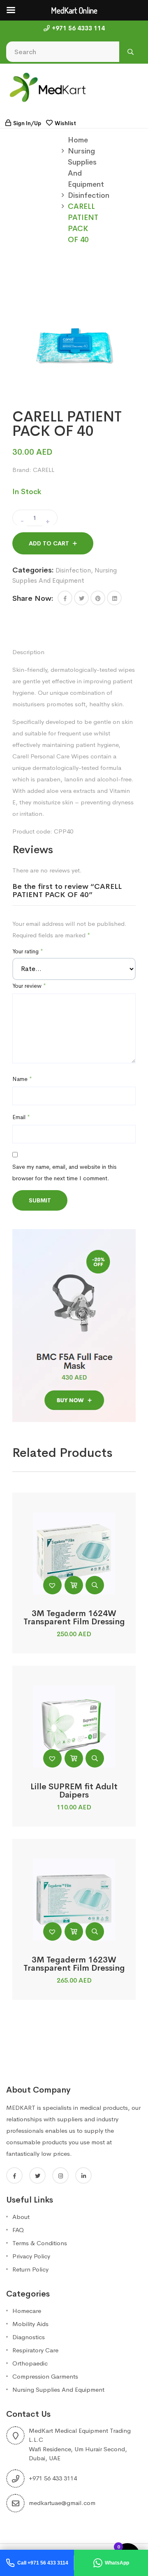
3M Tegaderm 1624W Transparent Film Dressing (74, 1618)
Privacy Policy (31, 2256)
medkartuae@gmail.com (62, 2503)
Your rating (28, 951)
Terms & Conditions (40, 2243)
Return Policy (30, 2269)
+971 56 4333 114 (78, 28)
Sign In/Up (27, 123)
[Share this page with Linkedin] (114, 598)
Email (21, 1117)
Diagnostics (29, 2337)
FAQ (18, 2230)
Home (78, 140)
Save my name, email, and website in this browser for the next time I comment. (64, 1172)
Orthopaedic (30, 2363)
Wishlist (65, 123)
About (21, 2217)
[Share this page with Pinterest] (98, 598)
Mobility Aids (30, 2324)
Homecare (27, 2311)
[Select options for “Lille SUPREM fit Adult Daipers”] (74, 1758)
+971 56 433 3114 (53, 2478)
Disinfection (89, 195)
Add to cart (49, 543)
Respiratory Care (35, 2350)
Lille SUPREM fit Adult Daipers (74, 1791)
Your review (29, 986)
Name (22, 1079)
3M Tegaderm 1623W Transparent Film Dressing (74, 1964)
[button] (65, 598)
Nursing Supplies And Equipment (58, 2389)
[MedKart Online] (47, 87)
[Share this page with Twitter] (81, 598)
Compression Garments (45, 2376)
